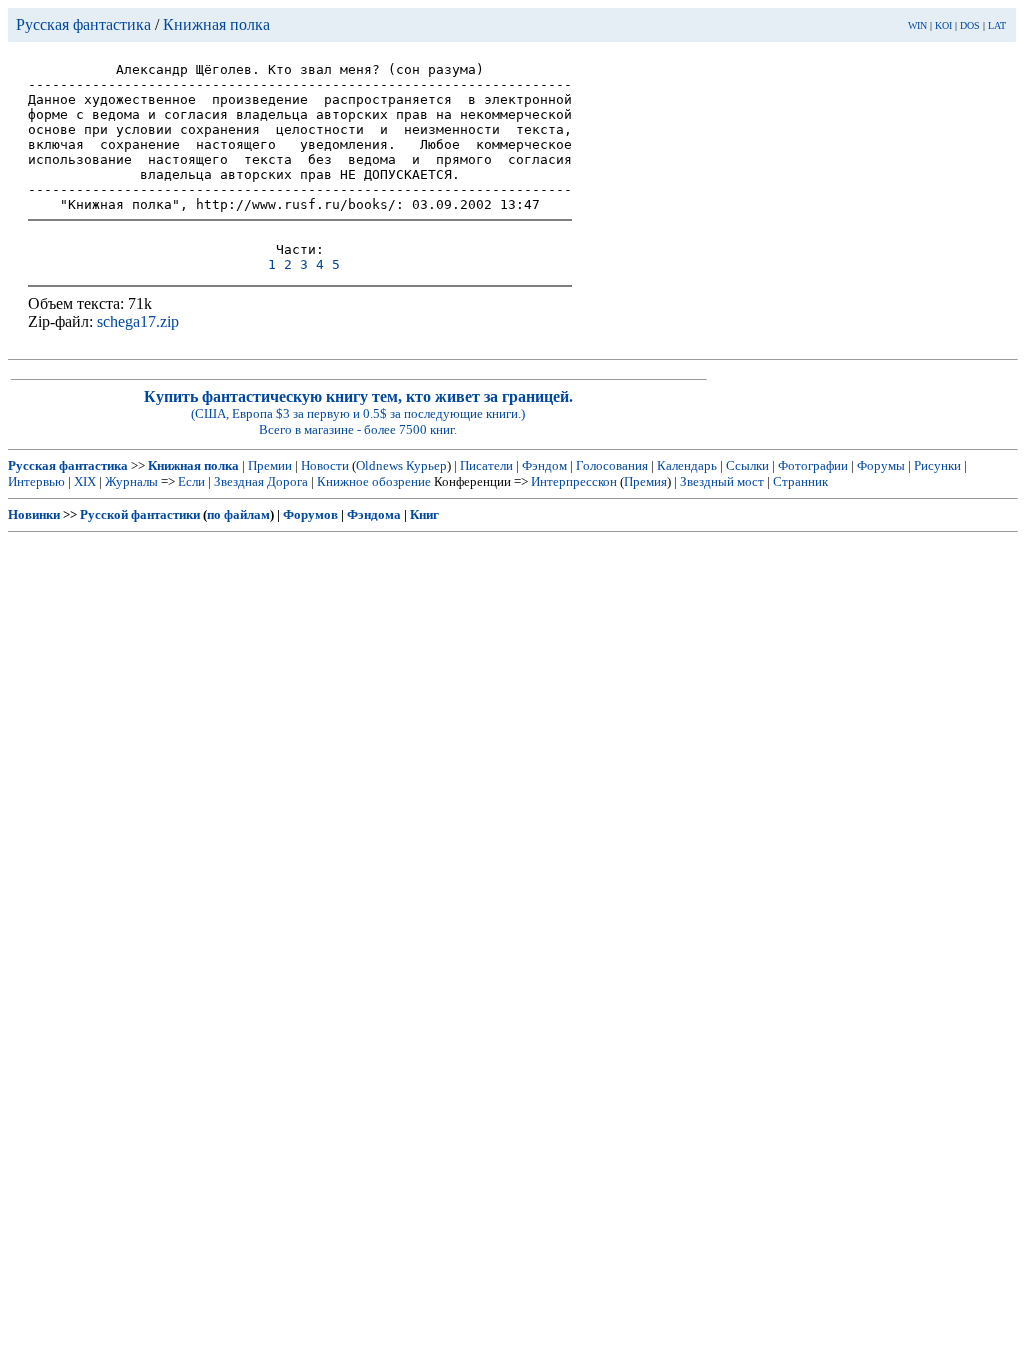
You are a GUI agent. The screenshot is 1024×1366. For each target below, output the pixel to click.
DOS (970, 25)
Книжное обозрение (374, 481)
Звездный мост (722, 481)
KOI (943, 25)
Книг (424, 514)
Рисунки (937, 465)
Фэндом (544, 465)
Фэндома (374, 514)
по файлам (238, 514)
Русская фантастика (83, 24)
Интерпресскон (574, 481)
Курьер (426, 465)
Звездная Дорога (261, 481)
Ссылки (747, 465)
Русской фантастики (140, 514)
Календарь (687, 465)
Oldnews (379, 465)
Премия (645, 481)
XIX (85, 481)
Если (191, 481)
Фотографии (813, 465)
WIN (917, 25)
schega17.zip (138, 321)
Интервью (36, 481)
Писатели (486, 465)
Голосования (612, 465)
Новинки (34, 514)
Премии (270, 465)
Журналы (131, 481)
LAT (997, 25)
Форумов (310, 514)
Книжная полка (216, 24)
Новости (325, 465)
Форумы (881, 465)
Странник (800, 481)
